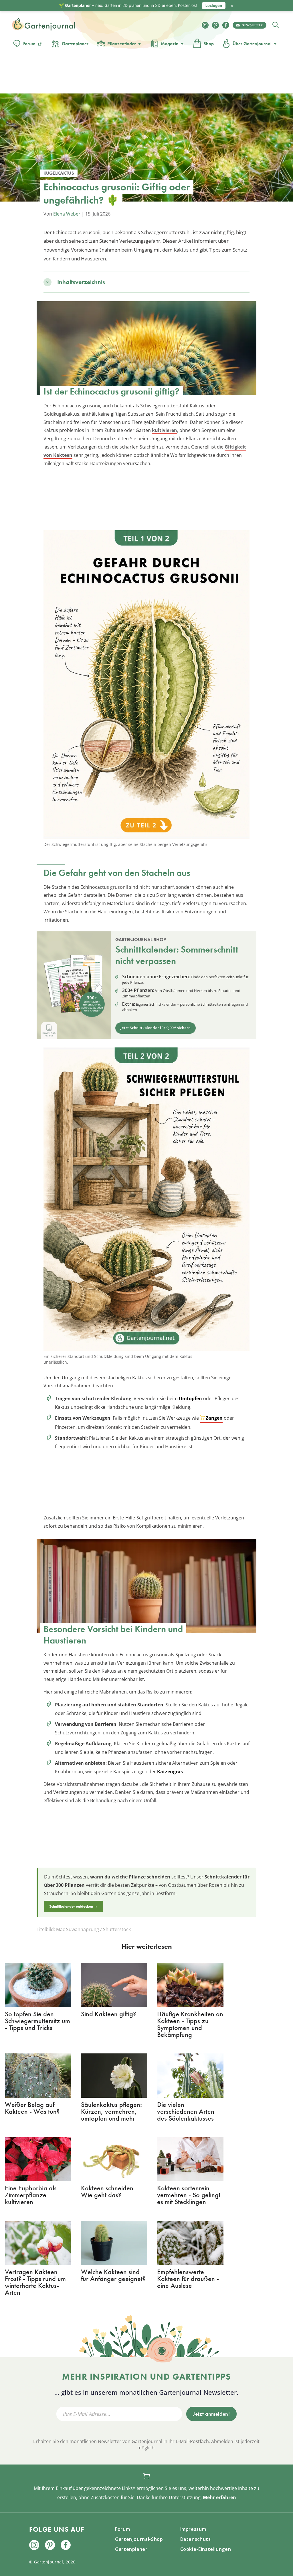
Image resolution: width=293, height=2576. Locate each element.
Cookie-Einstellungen (206, 2549)
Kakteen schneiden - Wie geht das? (109, 2191)
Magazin (170, 44)
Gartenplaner (75, 44)
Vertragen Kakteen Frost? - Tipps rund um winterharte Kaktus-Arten (35, 2282)
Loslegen (214, 5)
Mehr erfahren (219, 2497)
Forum (29, 44)
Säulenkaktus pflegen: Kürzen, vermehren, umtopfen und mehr (111, 2111)
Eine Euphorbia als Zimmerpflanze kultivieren (31, 2195)
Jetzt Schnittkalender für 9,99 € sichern (156, 1028)
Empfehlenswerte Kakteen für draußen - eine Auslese (188, 2279)
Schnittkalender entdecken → (74, 1906)
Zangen (214, 1418)
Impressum (193, 2529)
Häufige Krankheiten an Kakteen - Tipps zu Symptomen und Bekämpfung (190, 2024)
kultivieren (165, 430)
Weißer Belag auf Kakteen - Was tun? (32, 2108)
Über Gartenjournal (252, 44)
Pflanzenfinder (122, 44)
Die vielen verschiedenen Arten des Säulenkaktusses (186, 2111)
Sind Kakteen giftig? (108, 2014)
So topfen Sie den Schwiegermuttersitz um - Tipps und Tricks (37, 2021)
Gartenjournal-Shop (139, 2539)
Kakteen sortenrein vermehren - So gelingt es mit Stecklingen (189, 2195)
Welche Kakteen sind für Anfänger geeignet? (113, 2275)
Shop (209, 44)
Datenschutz (196, 2539)
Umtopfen (190, 1398)
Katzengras (170, 1772)
